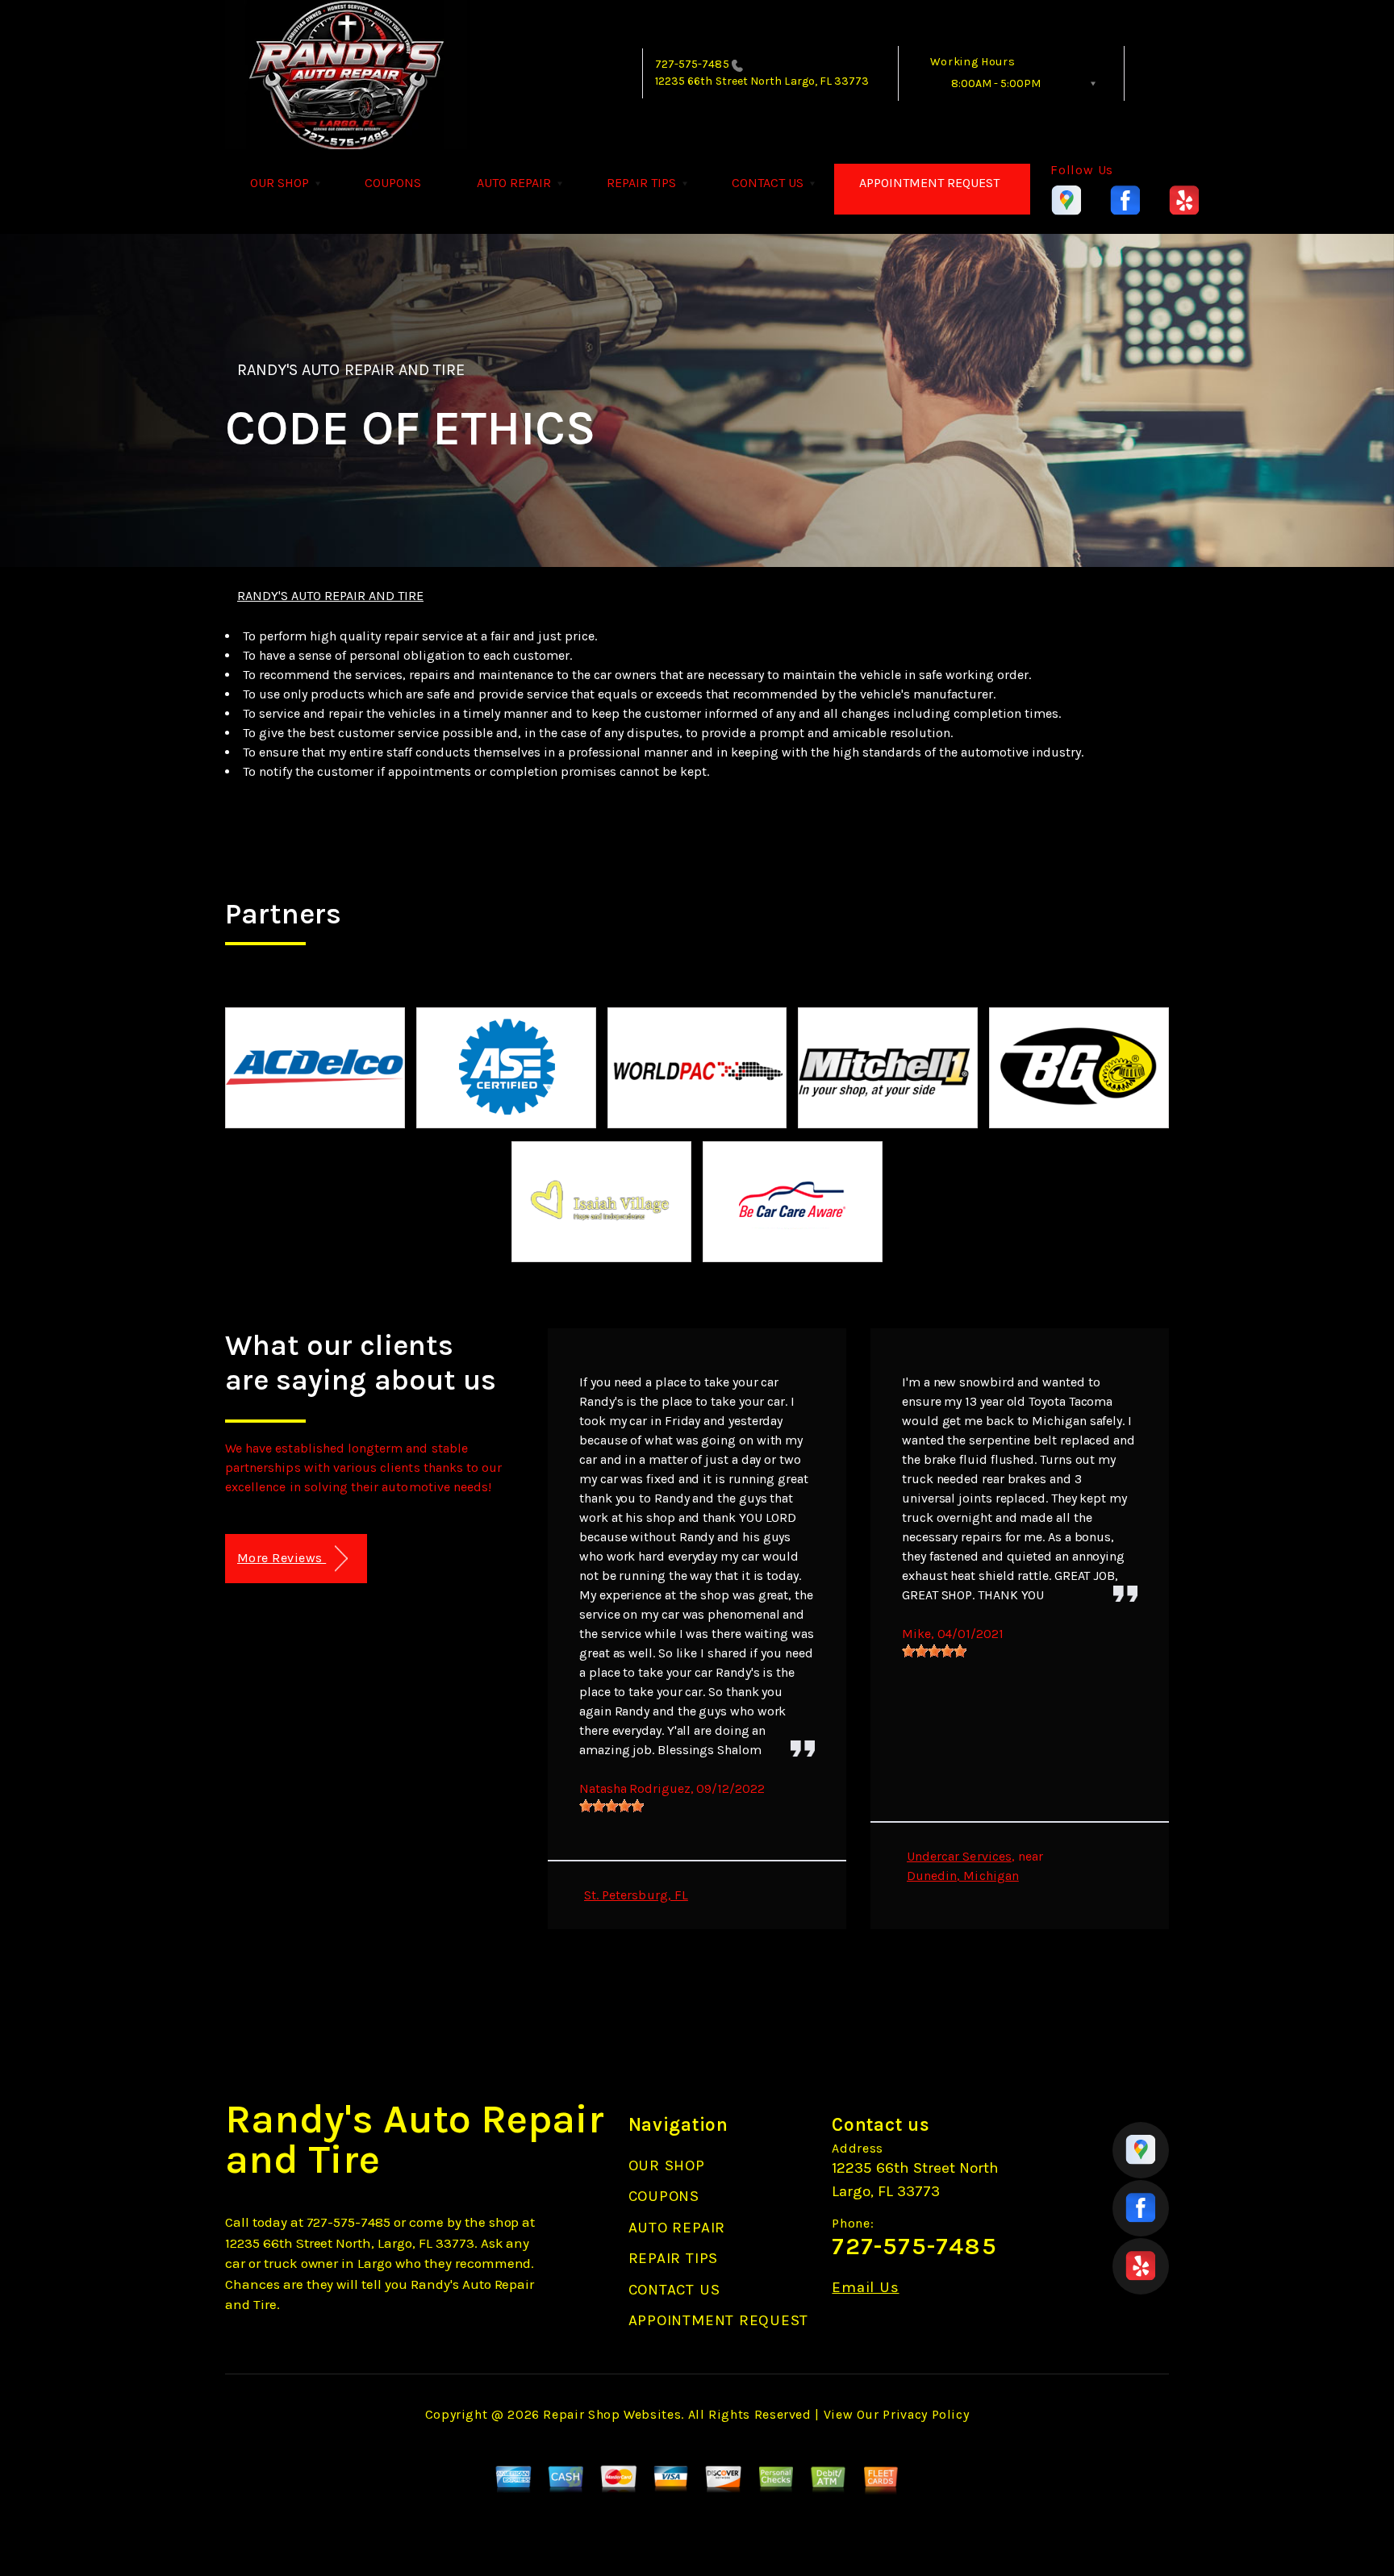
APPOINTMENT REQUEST (929, 183)
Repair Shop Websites (612, 2414)
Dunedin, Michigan (963, 1876)
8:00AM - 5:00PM (996, 83)
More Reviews (282, 1558)
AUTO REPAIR (514, 183)
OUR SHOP (280, 183)
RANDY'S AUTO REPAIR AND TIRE (351, 370)
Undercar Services (959, 1856)
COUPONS (393, 183)
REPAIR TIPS (641, 183)
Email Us (865, 2288)
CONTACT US (768, 183)
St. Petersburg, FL (636, 1895)
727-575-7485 (692, 64)
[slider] (611, 1806)
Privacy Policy (926, 2414)
